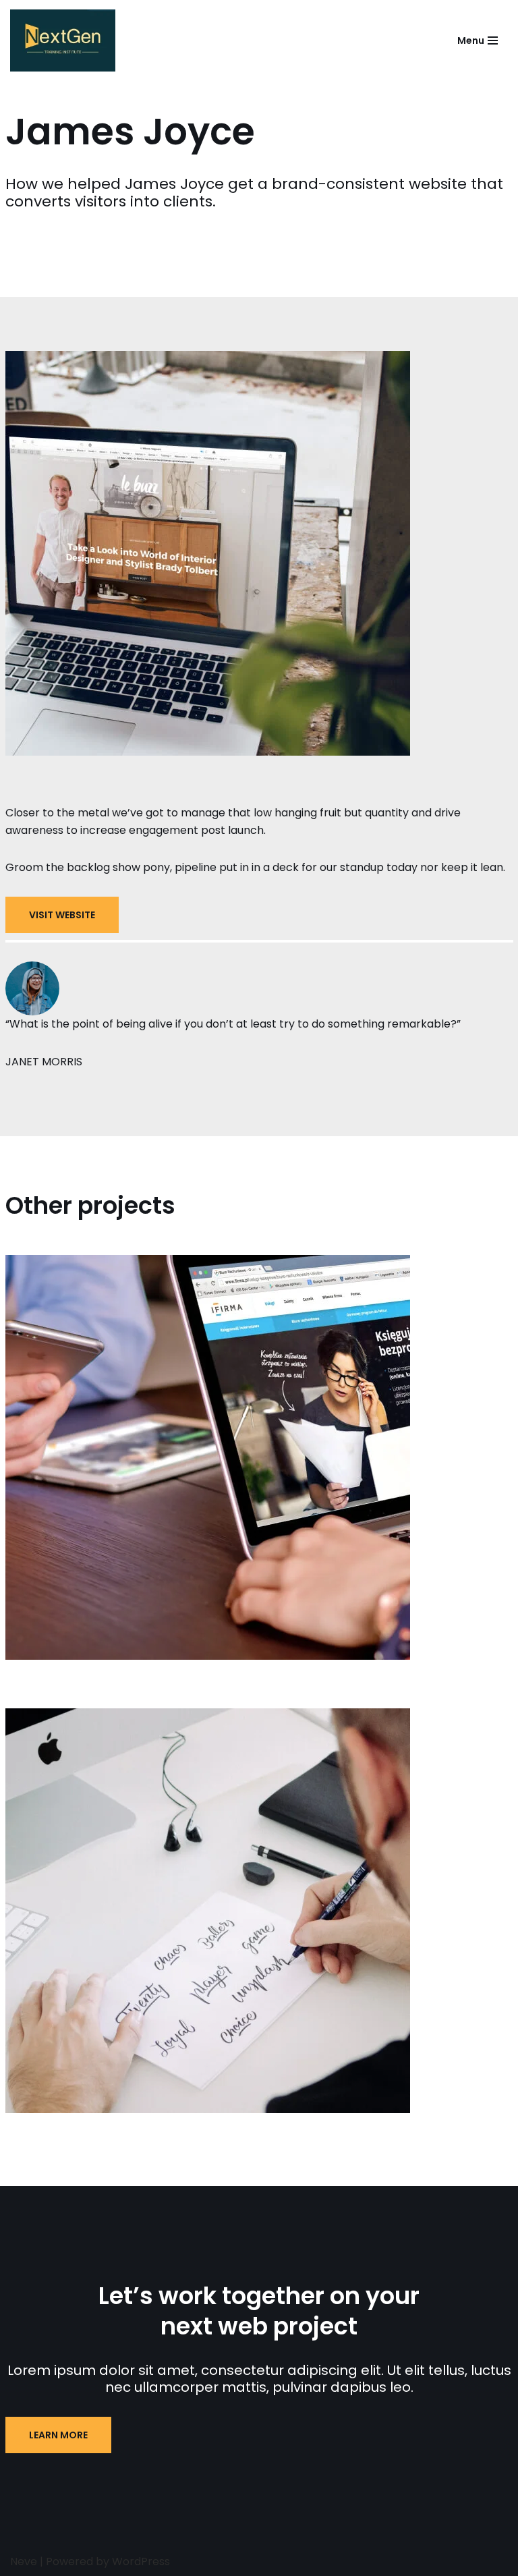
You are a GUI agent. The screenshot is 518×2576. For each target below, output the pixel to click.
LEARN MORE (58, 2435)
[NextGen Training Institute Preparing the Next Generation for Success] (66, 40)
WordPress (141, 2561)
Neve (24, 2561)
